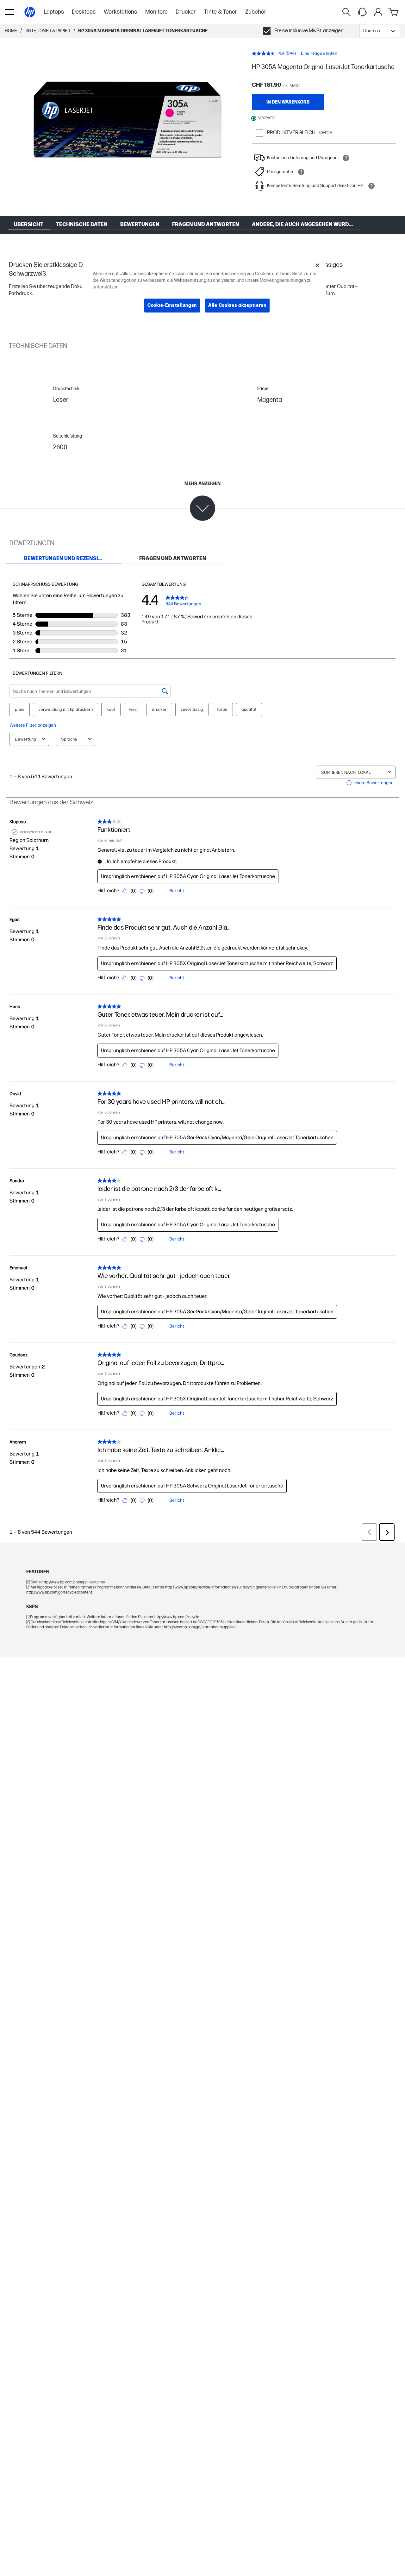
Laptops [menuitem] (54, 12)
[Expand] (128, 124)
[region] (205, 290)
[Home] (30, 12)
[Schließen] (317, 265)
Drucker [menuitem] (186, 12)
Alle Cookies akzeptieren (237, 305)
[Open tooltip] (346, 158)
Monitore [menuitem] (156, 12)
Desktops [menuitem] (84, 12)
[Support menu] (362, 12)
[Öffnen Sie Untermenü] (9, 12)
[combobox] (380, 31)
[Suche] (346, 12)
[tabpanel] (202, 1053)
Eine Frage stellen (319, 53)
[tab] (64, 559)
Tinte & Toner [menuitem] (221, 12)
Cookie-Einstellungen (172, 305)
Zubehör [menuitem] (256, 12)
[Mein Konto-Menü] (378, 12)
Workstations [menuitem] (120, 12)
